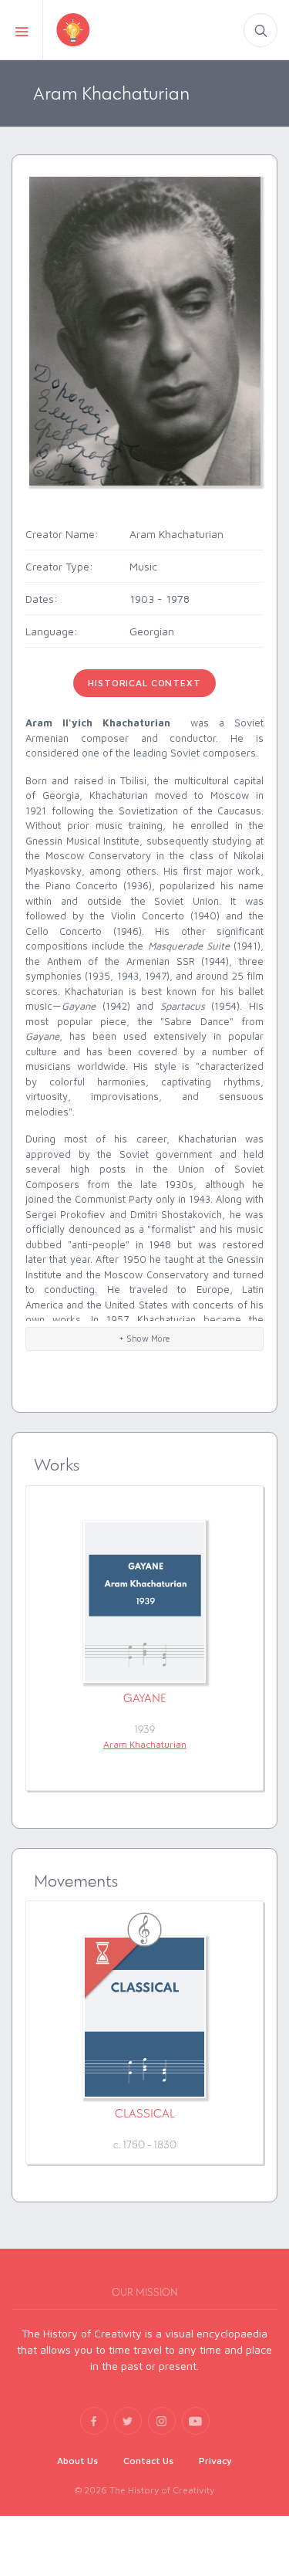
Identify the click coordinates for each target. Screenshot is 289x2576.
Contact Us (148, 2461)
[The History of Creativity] (99, 30)
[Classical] (144, 2017)
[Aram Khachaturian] (145, 330)
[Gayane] (144, 1602)
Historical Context (144, 683)
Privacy (215, 2461)
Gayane (145, 1698)
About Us (77, 2461)
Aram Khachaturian (145, 1744)
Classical (145, 2113)
